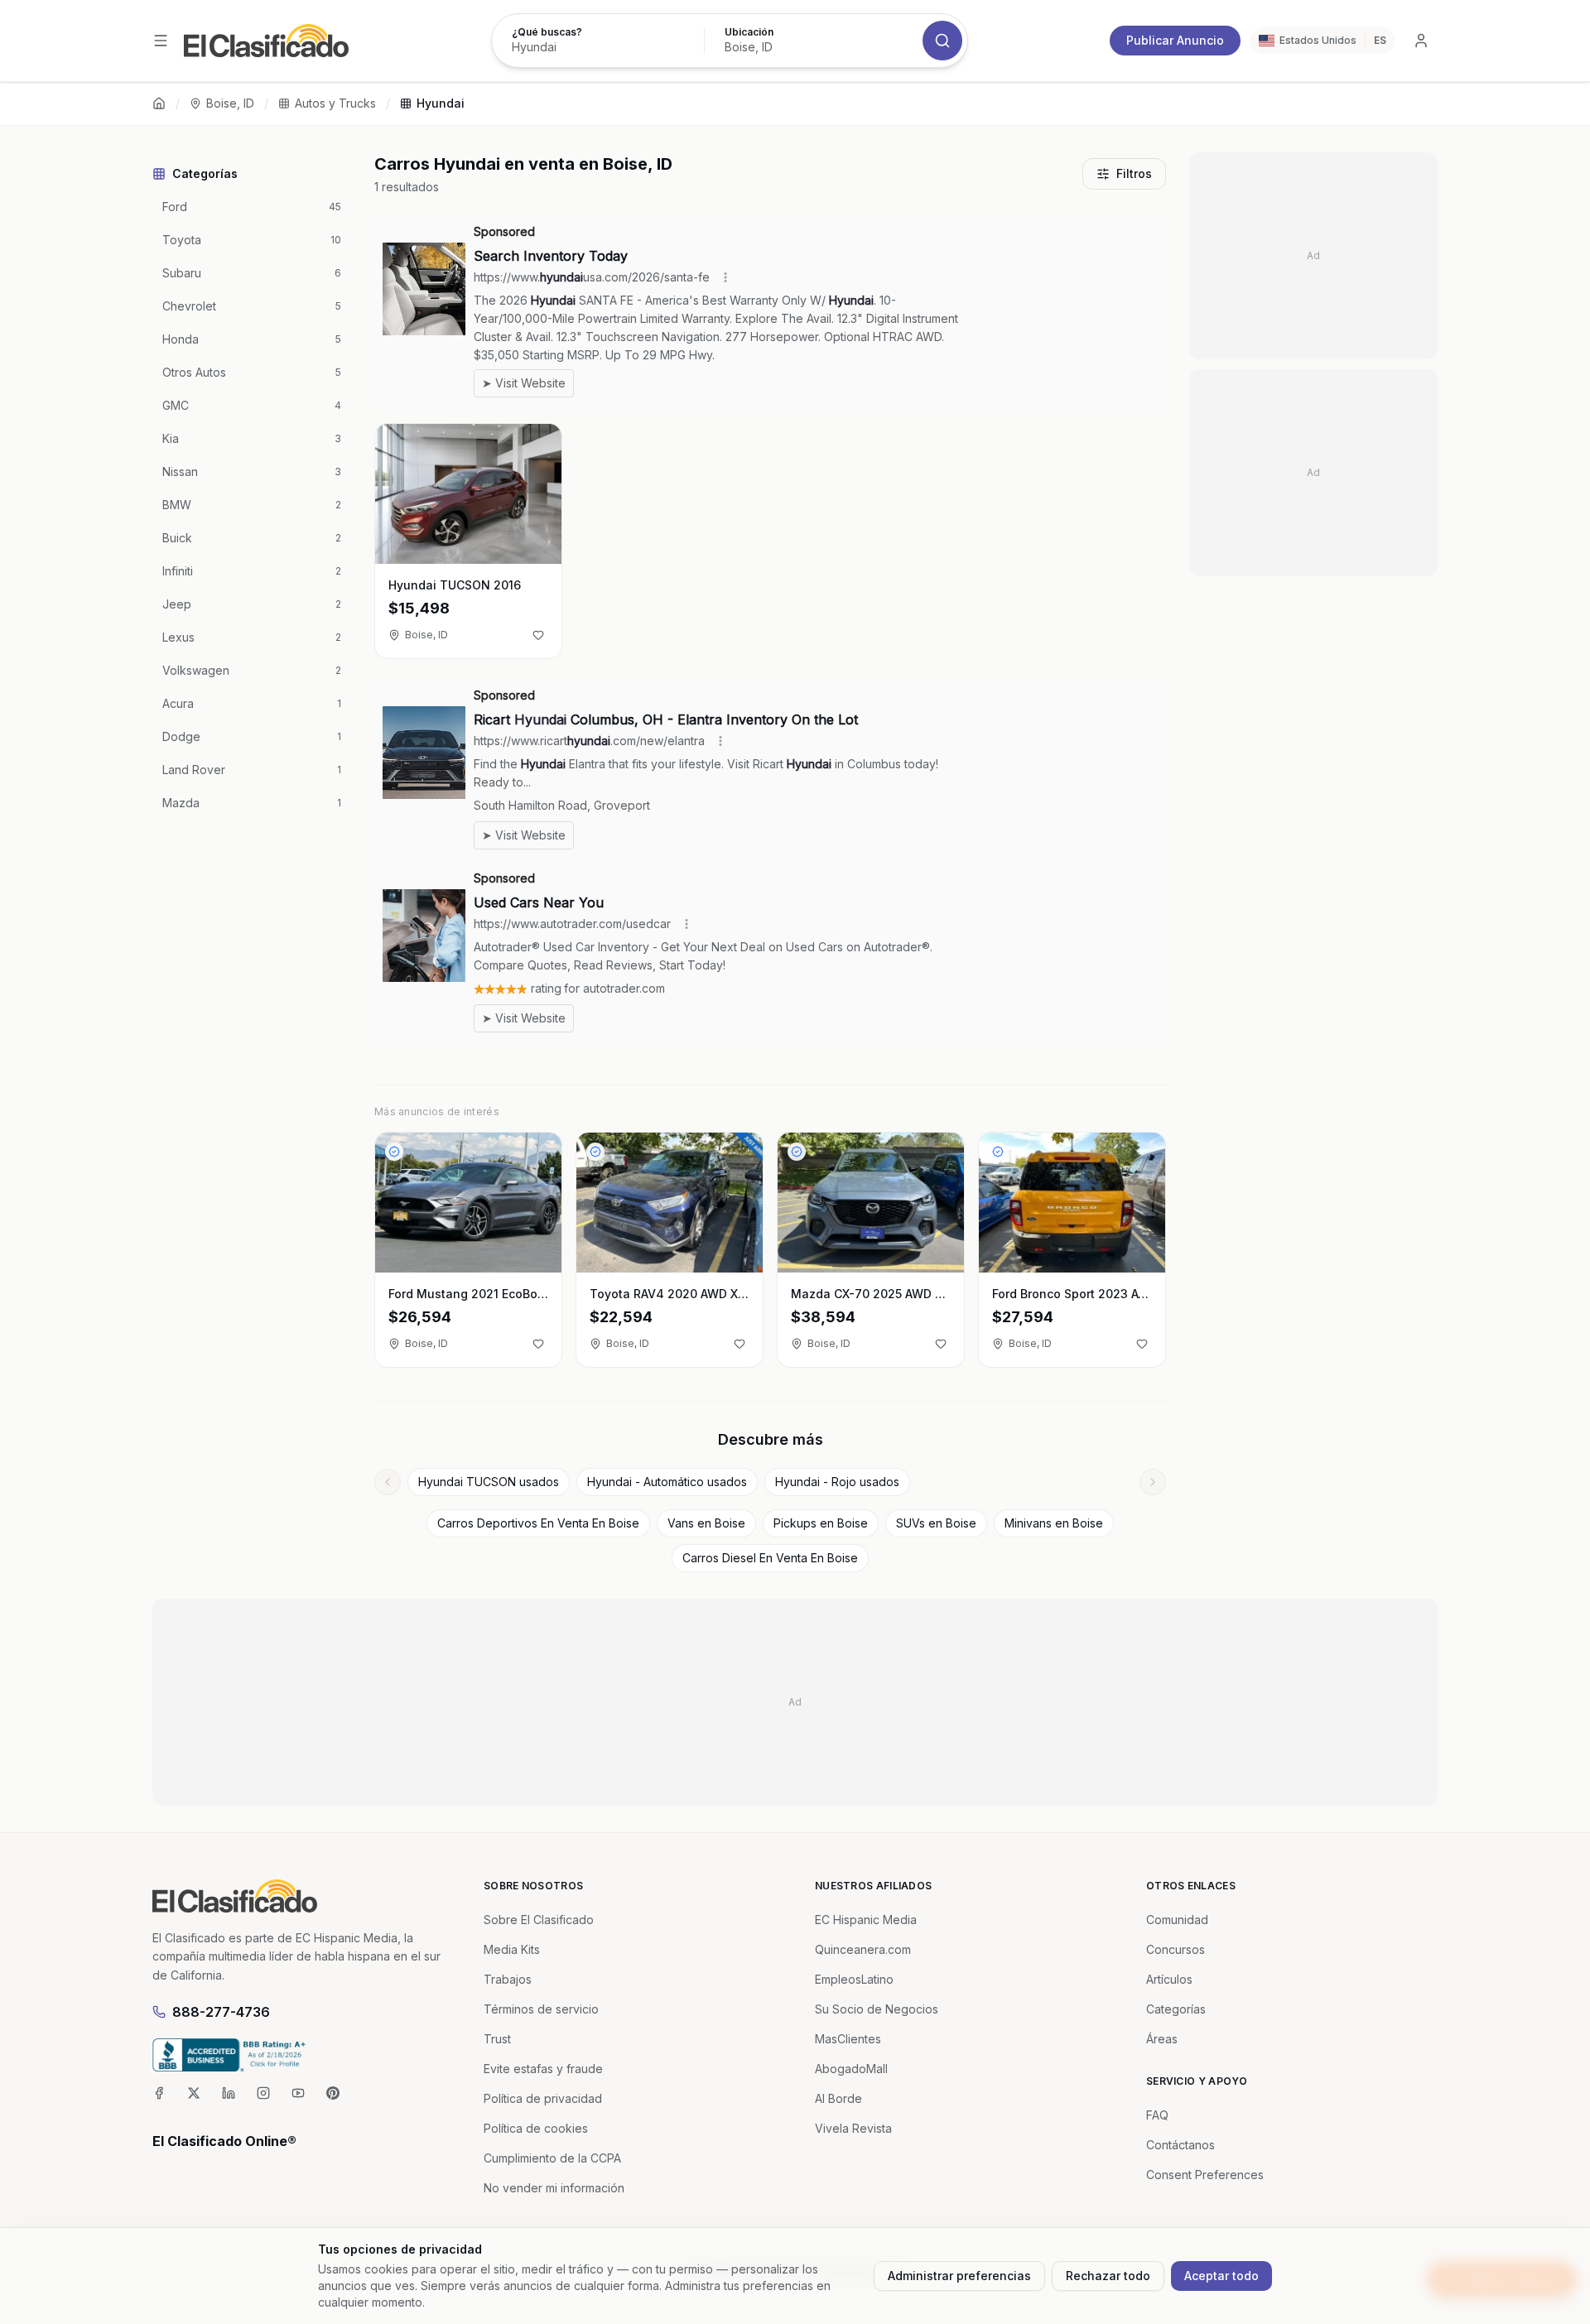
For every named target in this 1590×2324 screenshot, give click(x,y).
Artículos (1169, 1979)
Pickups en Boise (821, 1523)
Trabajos (508, 1979)
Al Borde (838, 2098)
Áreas (1162, 2039)
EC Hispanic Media (866, 1920)
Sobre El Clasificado (539, 1920)
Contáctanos (1180, 2145)
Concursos (1176, 1949)
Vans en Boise (706, 1523)
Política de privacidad (543, 2098)
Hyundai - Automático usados (667, 1482)
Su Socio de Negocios (877, 2009)
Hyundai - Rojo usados (837, 1482)
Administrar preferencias (959, 2276)
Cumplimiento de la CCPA (552, 2158)
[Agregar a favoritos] (538, 635)
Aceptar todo (1221, 2276)
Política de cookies (536, 2128)
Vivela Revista (853, 2128)
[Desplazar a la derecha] (1153, 1482)
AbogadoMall (851, 2069)
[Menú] (161, 41)
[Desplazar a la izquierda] (388, 1482)
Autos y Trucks (335, 103)
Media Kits (512, 1949)
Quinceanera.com (863, 1949)
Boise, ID (230, 103)
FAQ (1157, 2115)
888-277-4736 (221, 2012)
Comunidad (1177, 1920)
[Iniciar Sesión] (1421, 41)
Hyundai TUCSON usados (489, 1482)
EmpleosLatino (854, 1979)
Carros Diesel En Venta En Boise (770, 1558)
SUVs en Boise (936, 1523)
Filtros (1134, 173)
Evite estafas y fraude (543, 2069)
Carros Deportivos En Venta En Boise (538, 1523)
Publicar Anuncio (1175, 40)
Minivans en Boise (1054, 1523)
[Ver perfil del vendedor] (394, 1152)
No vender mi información (554, 2188)
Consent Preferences (1205, 2175)
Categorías (1176, 2009)
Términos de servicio (541, 2009)
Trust (497, 2039)
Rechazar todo (1108, 2276)
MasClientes (848, 2039)
